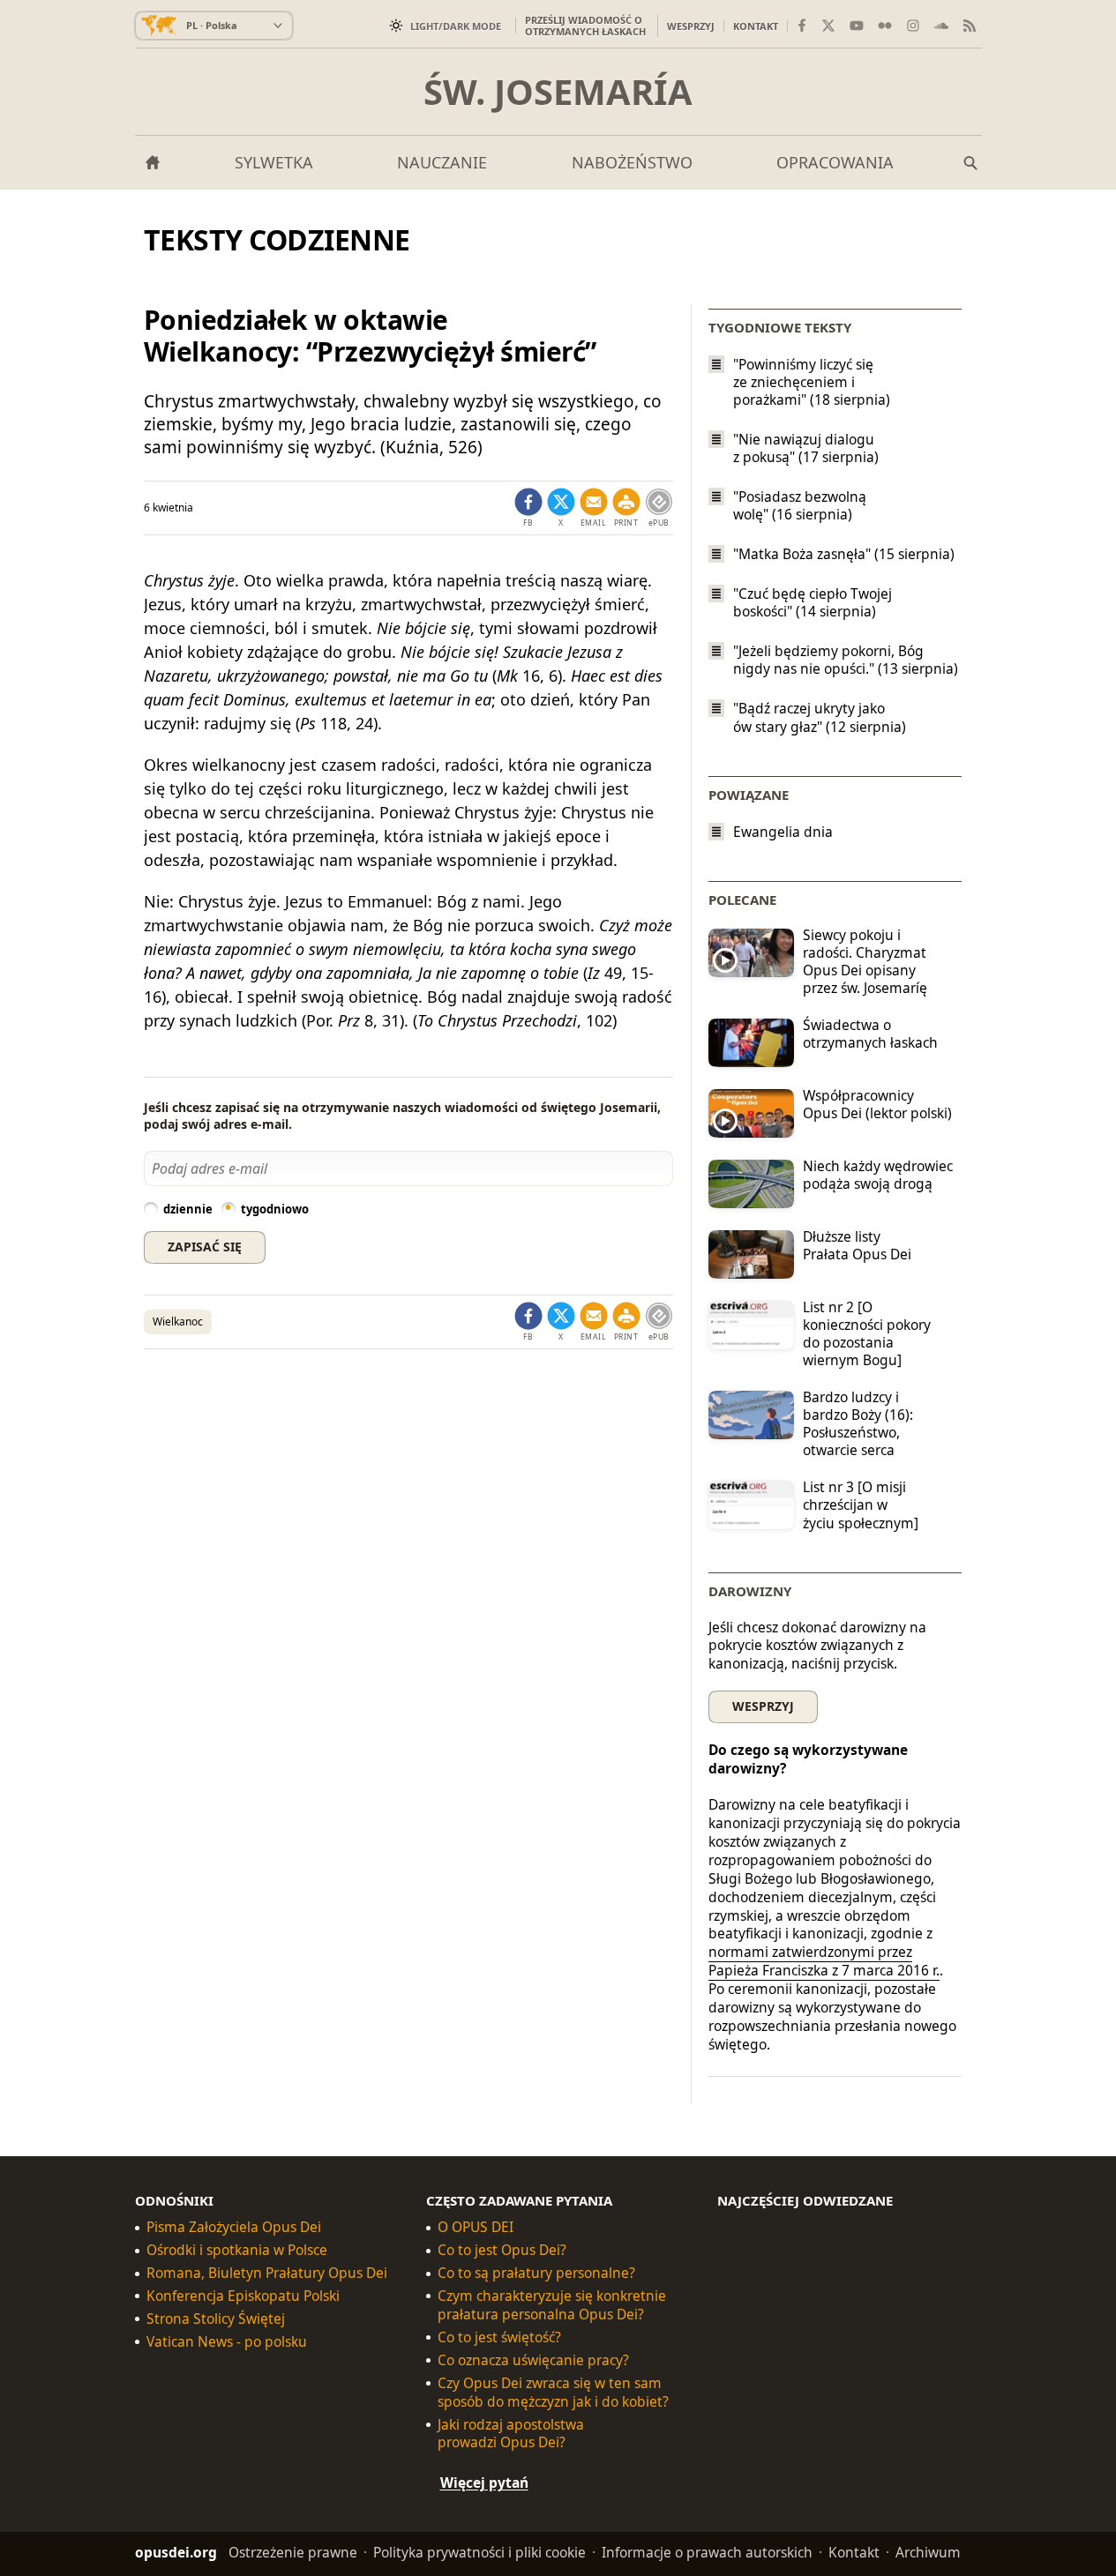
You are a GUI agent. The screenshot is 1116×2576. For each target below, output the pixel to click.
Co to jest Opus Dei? (502, 2250)
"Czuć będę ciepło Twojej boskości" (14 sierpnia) (813, 602)
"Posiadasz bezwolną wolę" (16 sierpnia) (800, 505)
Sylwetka (274, 162)
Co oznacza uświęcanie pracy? (533, 2360)
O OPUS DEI (476, 2227)
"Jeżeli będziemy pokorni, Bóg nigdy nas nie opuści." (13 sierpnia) (846, 660)
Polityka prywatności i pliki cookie (479, 2552)
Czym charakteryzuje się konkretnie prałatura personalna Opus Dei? (552, 2305)
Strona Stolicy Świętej (216, 2319)
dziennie (188, 1209)
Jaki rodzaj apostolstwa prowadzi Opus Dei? (511, 2433)
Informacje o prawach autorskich (707, 2552)
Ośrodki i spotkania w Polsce (237, 2250)
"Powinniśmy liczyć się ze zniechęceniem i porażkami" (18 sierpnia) (812, 382)
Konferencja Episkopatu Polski (243, 2296)
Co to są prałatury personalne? (536, 2273)
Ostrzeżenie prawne (293, 2552)
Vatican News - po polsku (227, 2342)
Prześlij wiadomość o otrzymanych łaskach (585, 26)
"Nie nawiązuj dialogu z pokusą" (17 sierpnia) (806, 448)
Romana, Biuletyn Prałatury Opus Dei (267, 2273)
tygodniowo (275, 1209)
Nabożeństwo (632, 162)
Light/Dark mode (456, 26)
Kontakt (756, 26)
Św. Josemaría (558, 92)
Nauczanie (442, 162)
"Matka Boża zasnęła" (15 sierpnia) (844, 554)
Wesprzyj (691, 26)
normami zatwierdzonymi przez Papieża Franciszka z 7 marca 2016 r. (824, 1961)
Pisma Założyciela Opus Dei (234, 2227)
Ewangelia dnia (783, 832)
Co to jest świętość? (499, 2337)
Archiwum (928, 2552)
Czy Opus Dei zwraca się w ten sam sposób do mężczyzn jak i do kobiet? (553, 2393)
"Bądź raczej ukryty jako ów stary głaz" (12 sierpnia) (820, 718)
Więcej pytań (484, 2483)
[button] (626, 508)
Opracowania (835, 162)
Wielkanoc (178, 1322)
